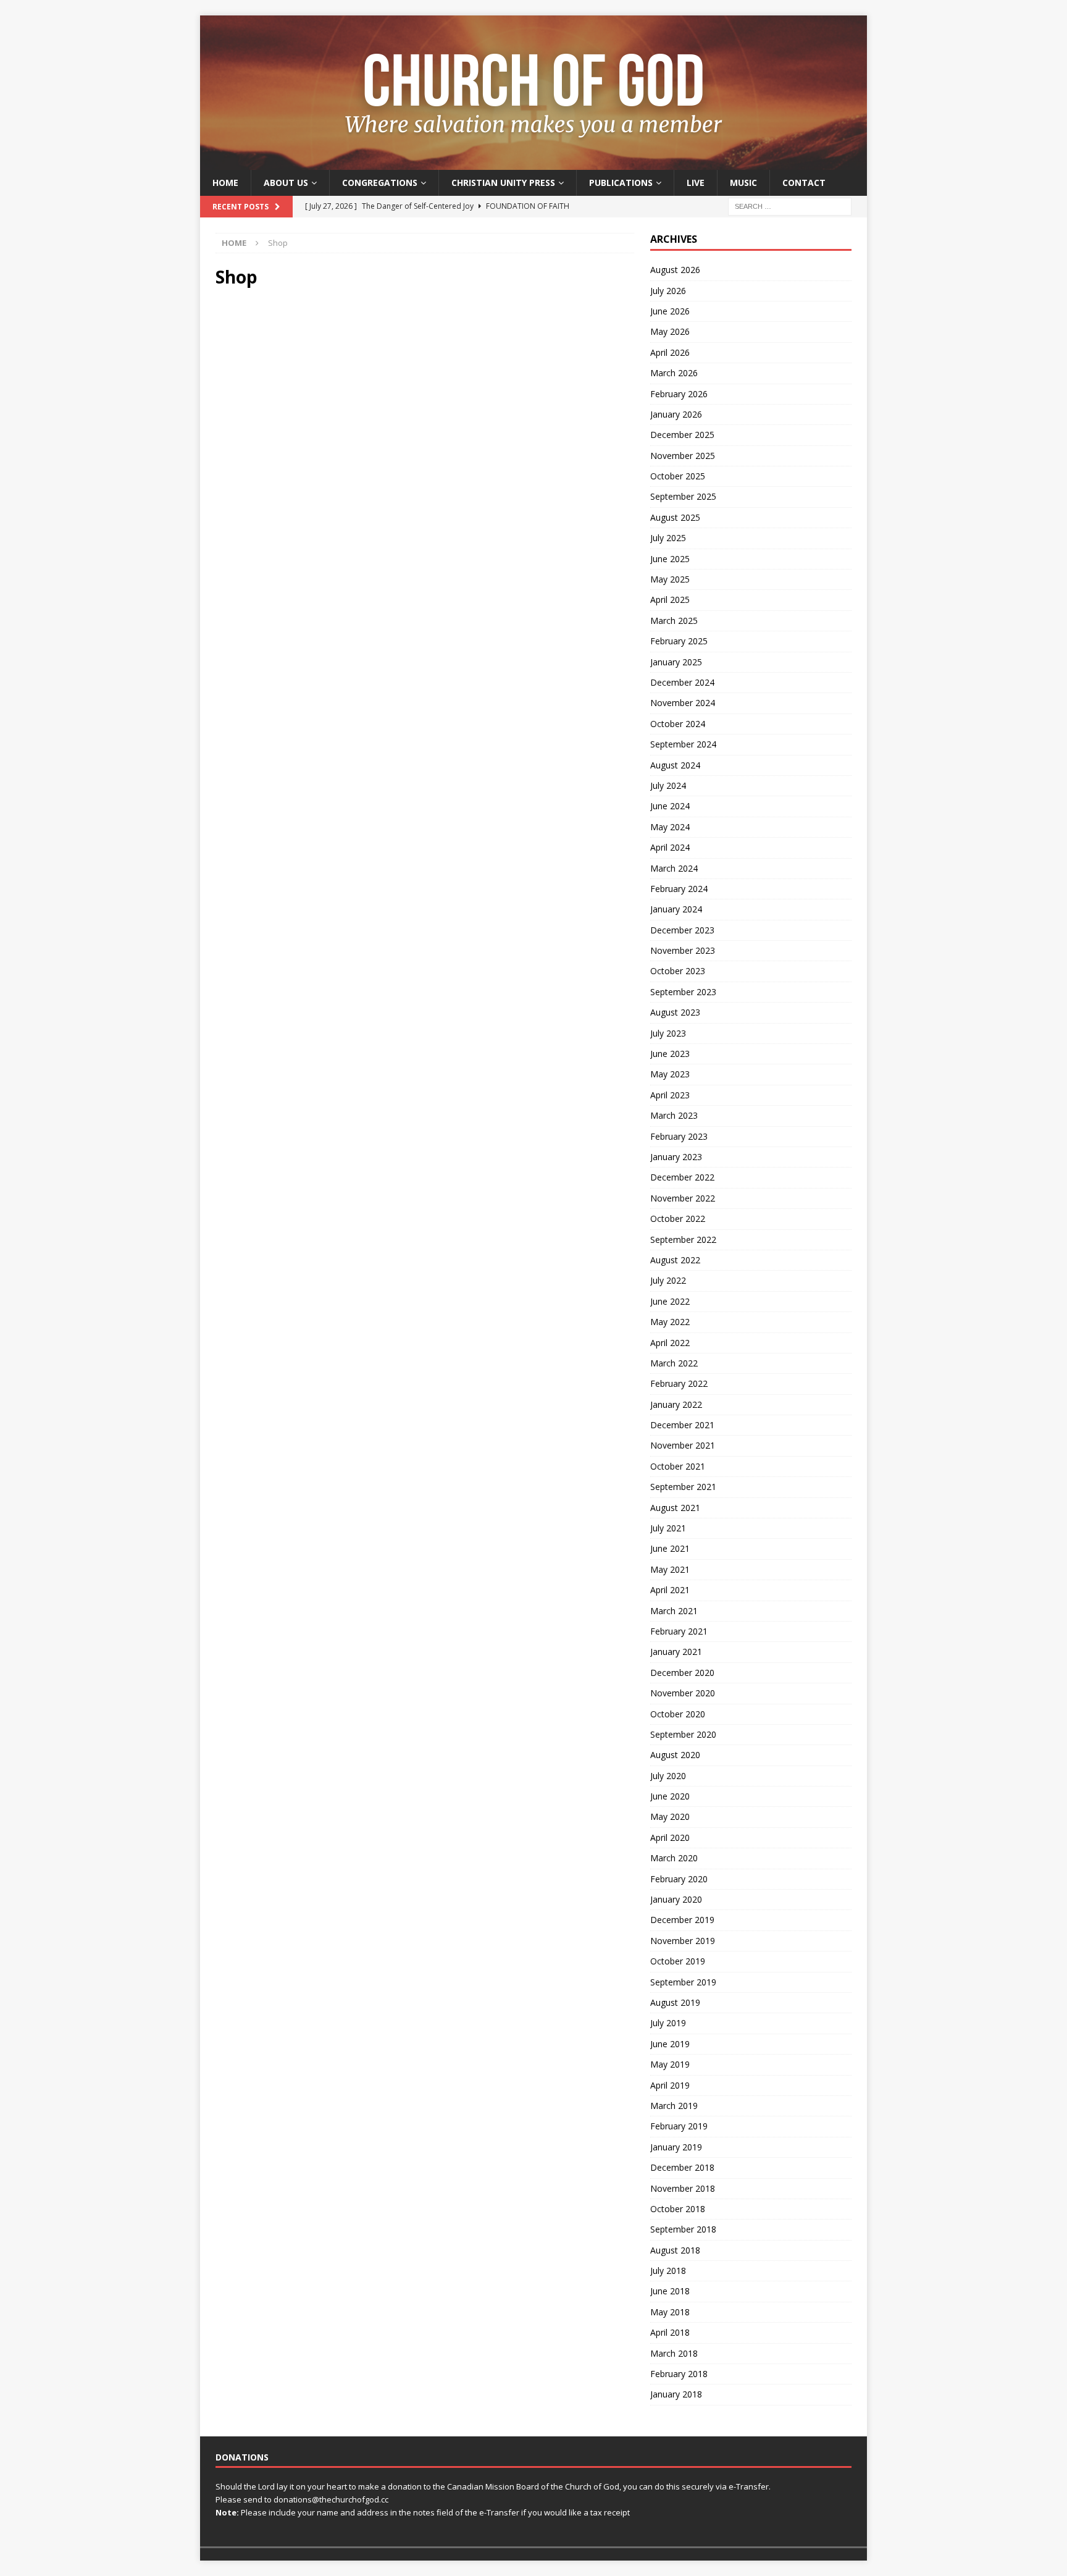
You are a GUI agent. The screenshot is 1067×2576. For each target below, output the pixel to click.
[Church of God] (533, 163)
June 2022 (670, 1301)
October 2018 (678, 2209)
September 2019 (683, 1982)
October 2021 (678, 1466)
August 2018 (675, 2250)
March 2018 (674, 2353)
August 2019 (675, 2002)
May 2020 (670, 1816)
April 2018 (670, 2332)
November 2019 (683, 1941)
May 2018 (670, 2312)
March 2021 (674, 1611)
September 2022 (683, 1240)
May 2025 (670, 579)
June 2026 (670, 311)
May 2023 (670, 1074)
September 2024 (683, 744)
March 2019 (674, 2106)
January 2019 (676, 2147)
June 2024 (670, 806)
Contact (804, 183)
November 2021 (683, 1445)
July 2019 (668, 2023)
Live (696, 183)
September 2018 (683, 2229)
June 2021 (670, 1548)
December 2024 (682, 682)
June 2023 (670, 1054)
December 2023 (682, 930)
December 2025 (682, 435)
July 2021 (668, 1528)
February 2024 (679, 889)
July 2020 (668, 1776)
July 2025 (668, 538)
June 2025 (670, 559)
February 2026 (679, 394)
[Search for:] (790, 206)
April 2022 (670, 1343)
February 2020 (679, 1879)
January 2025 (676, 662)
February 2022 (679, 1383)
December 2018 (682, 2167)
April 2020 (670, 1837)
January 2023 (676, 1157)
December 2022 (682, 1177)
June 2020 (670, 1796)
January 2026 (676, 414)
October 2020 (678, 1714)
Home (225, 183)
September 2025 (683, 496)
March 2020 (674, 1858)
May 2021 (670, 1569)
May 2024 (670, 827)
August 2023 (675, 1012)
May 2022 (670, 1322)
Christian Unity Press (503, 183)
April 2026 (670, 352)
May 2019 (670, 2064)
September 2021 (683, 1487)
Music (743, 183)
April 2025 (670, 600)
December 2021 (682, 1425)
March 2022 (674, 1363)
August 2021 (675, 1508)
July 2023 (668, 1033)
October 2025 (678, 476)
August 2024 (675, 765)
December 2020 (682, 1673)
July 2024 (668, 785)
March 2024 (674, 868)
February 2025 (679, 641)
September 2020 (683, 1734)
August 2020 (675, 1755)
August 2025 (675, 517)
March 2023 (674, 1115)
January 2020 (676, 1899)
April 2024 (670, 847)
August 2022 (675, 1260)
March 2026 (674, 373)
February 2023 (679, 1136)
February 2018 (679, 2374)
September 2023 (683, 992)
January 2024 (676, 909)
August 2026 (675, 270)
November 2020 (683, 1693)
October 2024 (678, 724)
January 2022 (676, 1404)
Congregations (380, 183)
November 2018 (683, 2188)
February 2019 (679, 2126)
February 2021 (679, 1631)
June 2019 (670, 2044)
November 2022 (683, 1198)
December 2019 (682, 1920)
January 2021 (676, 1652)
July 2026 (668, 291)
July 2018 (668, 2271)
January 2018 (676, 2394)
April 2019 (670, 2085)
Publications (621, 183)
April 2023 (670, 1095)
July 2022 (668, 1280)
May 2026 (670, 331)
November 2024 (683, 703)
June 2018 (670, 2291)
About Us (286, 183)
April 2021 (670, 1590)
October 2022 (678, 1219)
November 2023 (683, 950)
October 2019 (678, 1961)
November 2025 (683, 456)
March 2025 (674, 621)
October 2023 (678, 971)
